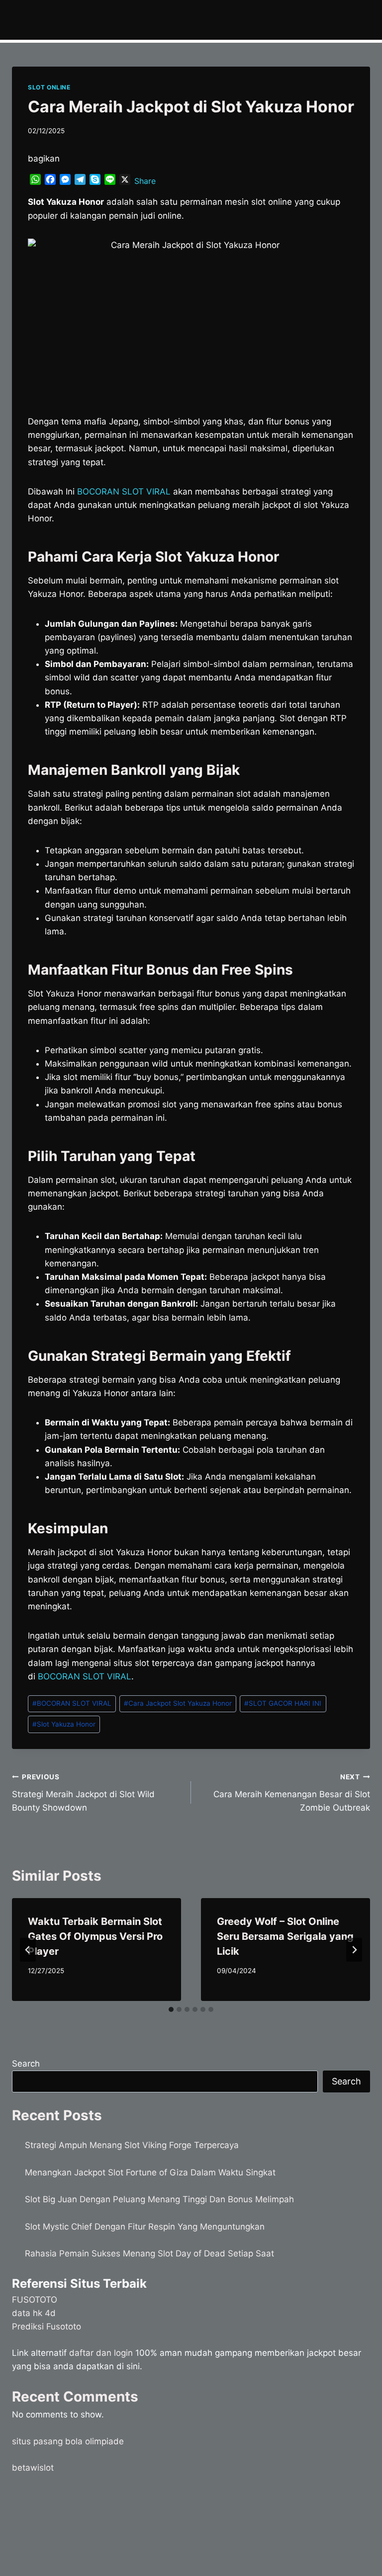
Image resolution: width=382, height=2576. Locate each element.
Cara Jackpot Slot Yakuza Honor (178, 1703)
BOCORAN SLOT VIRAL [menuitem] (124, 492)
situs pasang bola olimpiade (68, 2441)
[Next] (354, 1950)
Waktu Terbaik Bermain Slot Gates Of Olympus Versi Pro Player (95, 1936)
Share (145, 181)
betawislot (33, 2468)
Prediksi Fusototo (47, 2327)
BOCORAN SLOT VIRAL (72, 1703)
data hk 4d (34, 2313)
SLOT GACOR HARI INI (283, 1703)
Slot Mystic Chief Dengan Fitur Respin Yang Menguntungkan (145, 2227)
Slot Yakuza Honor (64, 1724)
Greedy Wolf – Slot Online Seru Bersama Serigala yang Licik (285, 1936)
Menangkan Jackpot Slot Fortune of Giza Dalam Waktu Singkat (150, 2172)
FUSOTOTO (35, 2300)
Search (26, 2064)
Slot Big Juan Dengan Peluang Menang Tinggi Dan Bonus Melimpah (159, 2199)
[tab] (171, 2009)
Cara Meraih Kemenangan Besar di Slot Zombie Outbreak (292, 1793)
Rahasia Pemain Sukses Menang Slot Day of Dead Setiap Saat (149, 2253)
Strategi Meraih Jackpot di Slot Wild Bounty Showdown (83, 1793)
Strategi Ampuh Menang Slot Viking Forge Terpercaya (132, 2145)
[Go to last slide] (28, 1950)
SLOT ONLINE (49, 87)
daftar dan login (101, 2353)
